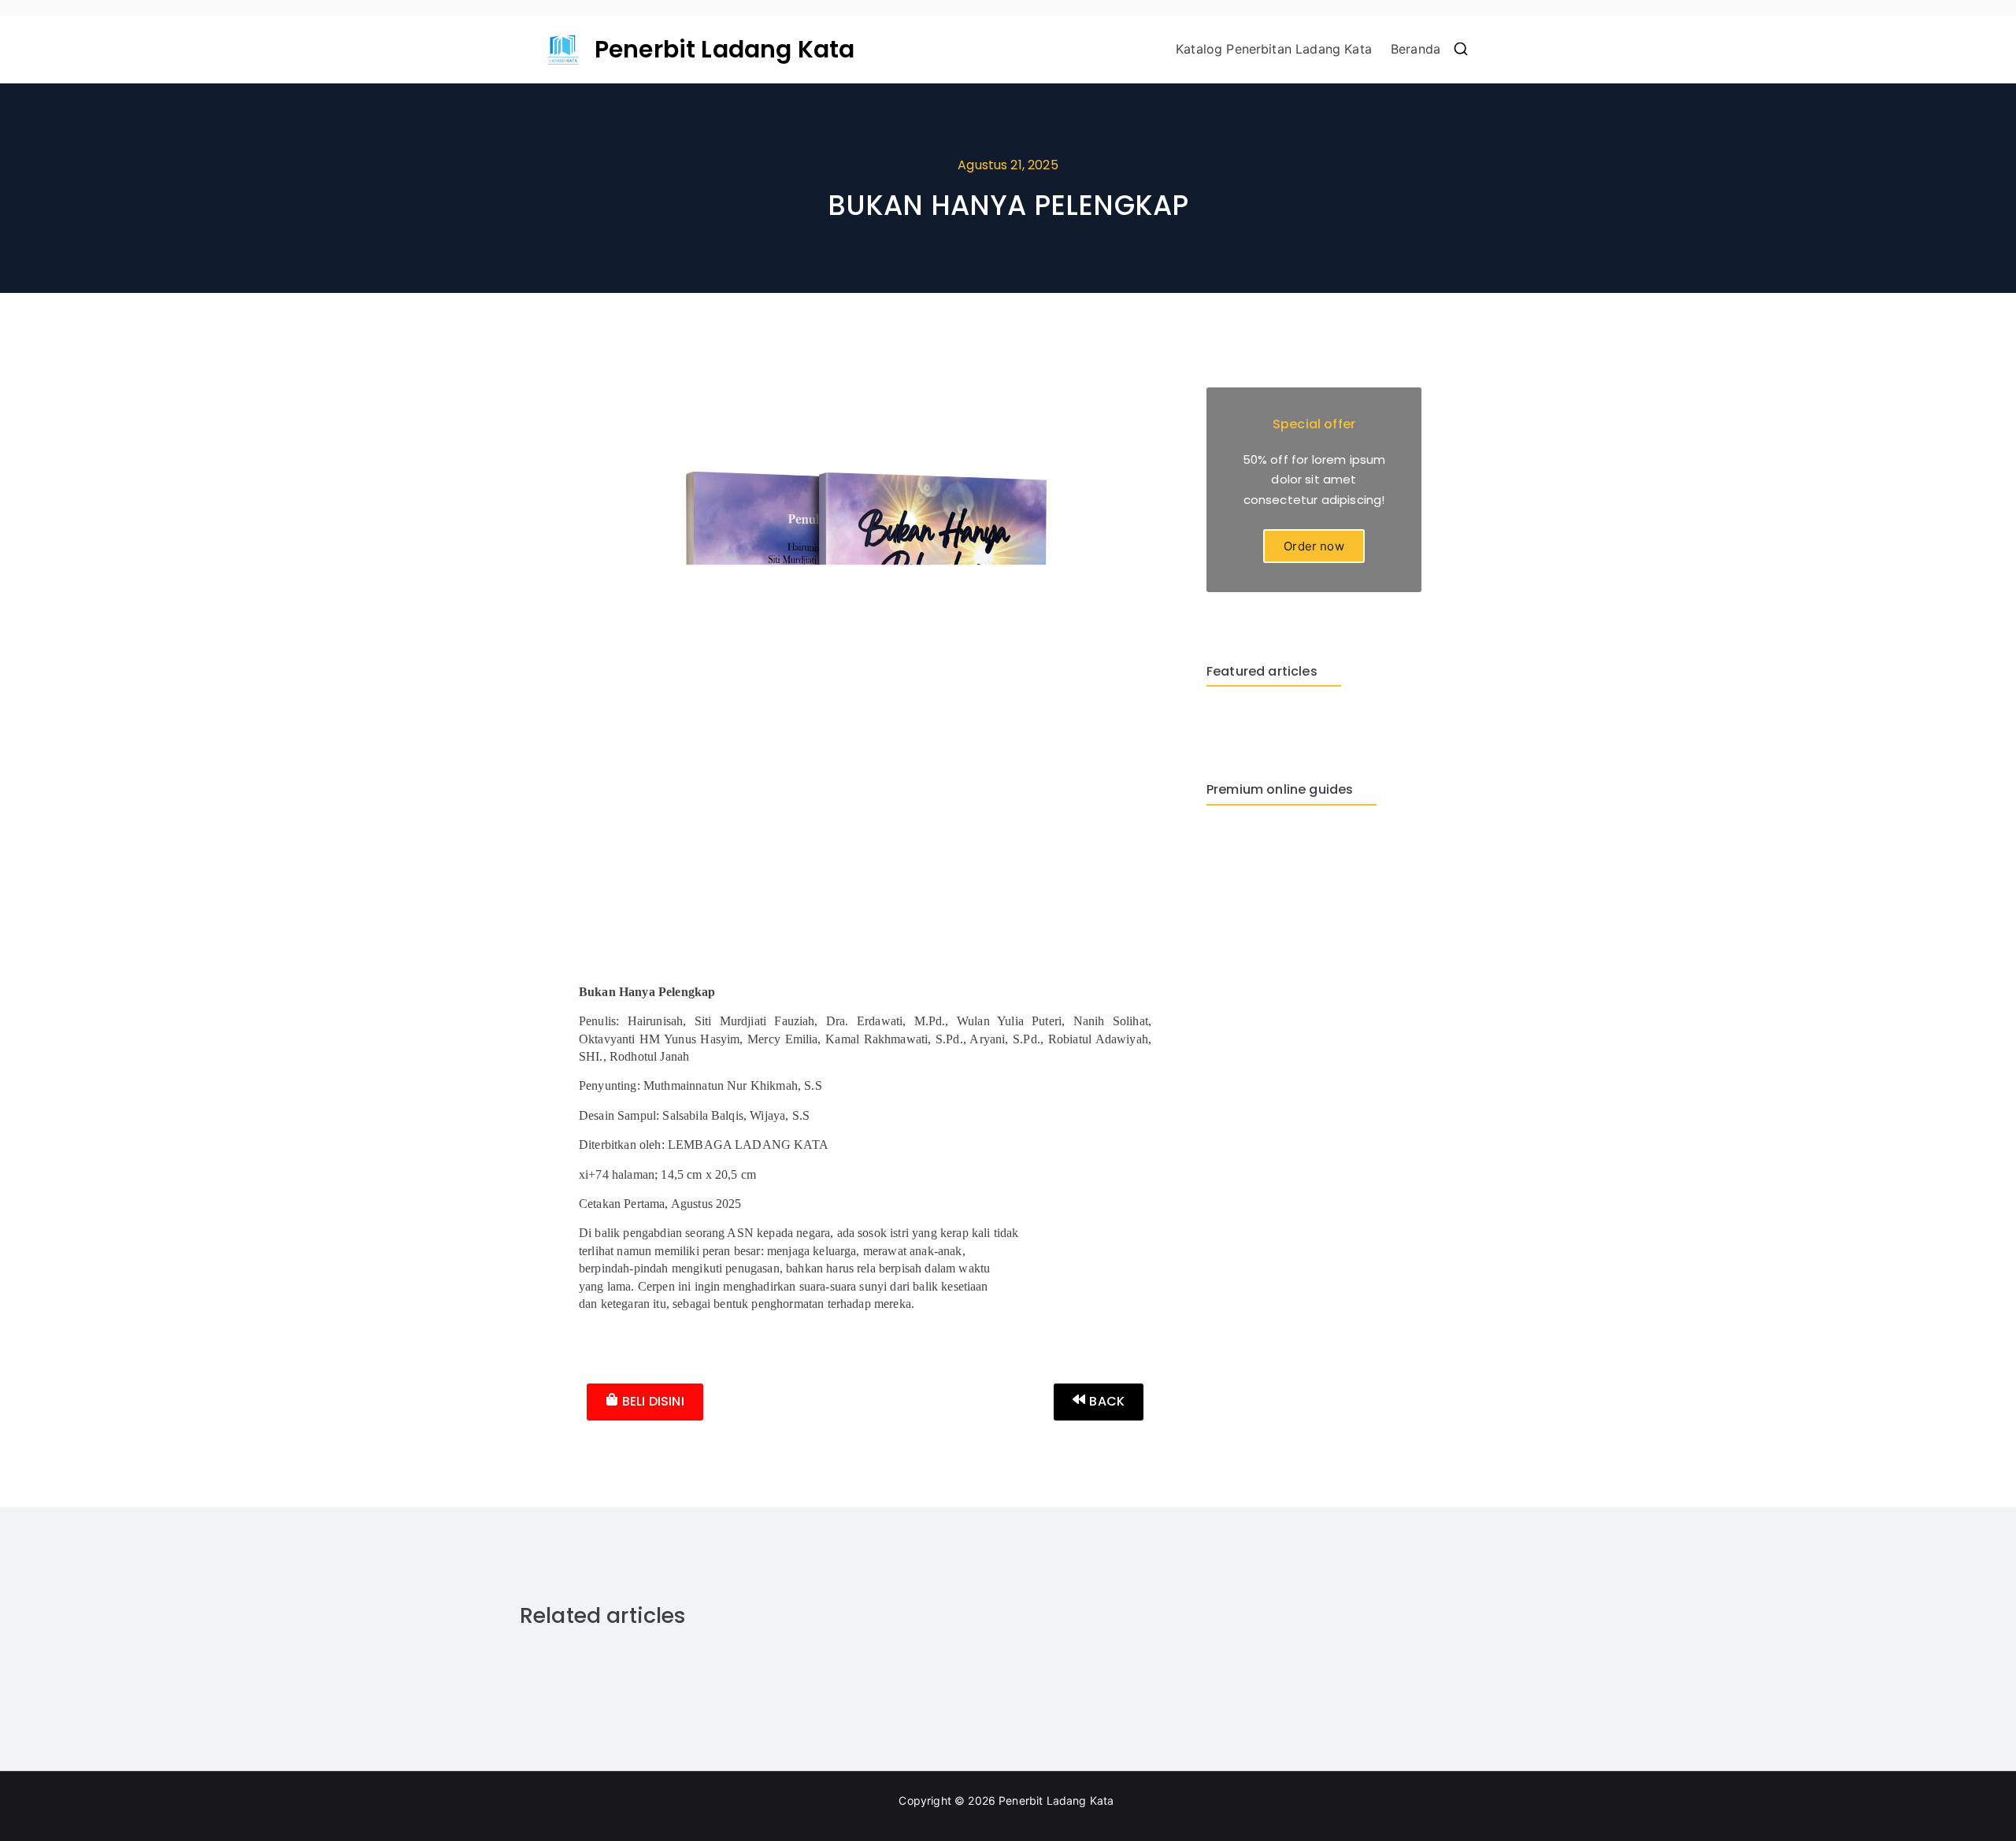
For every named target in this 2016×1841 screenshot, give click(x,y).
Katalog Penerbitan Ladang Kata (1274, 49)
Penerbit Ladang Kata (724, 49)
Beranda (1416, 49)
